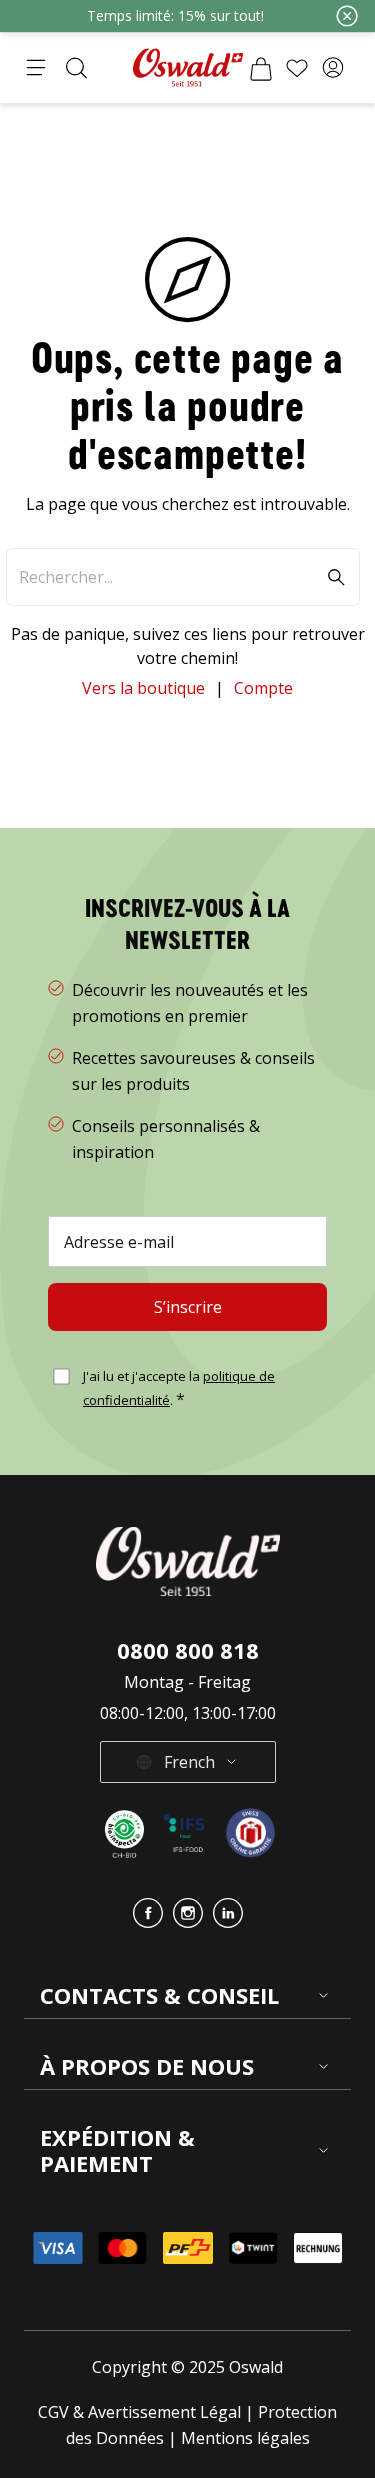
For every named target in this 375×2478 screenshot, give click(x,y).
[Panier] (261, 68)
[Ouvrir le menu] (36, 68)
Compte (263, 688)
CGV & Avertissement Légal (139, 2412)
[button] (333, 68)
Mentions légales (245, 2438)
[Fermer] (347, 16)
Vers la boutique (143, 688)
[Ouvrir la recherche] (76, 68)
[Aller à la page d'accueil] (188, 67)
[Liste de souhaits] (297, 68)
